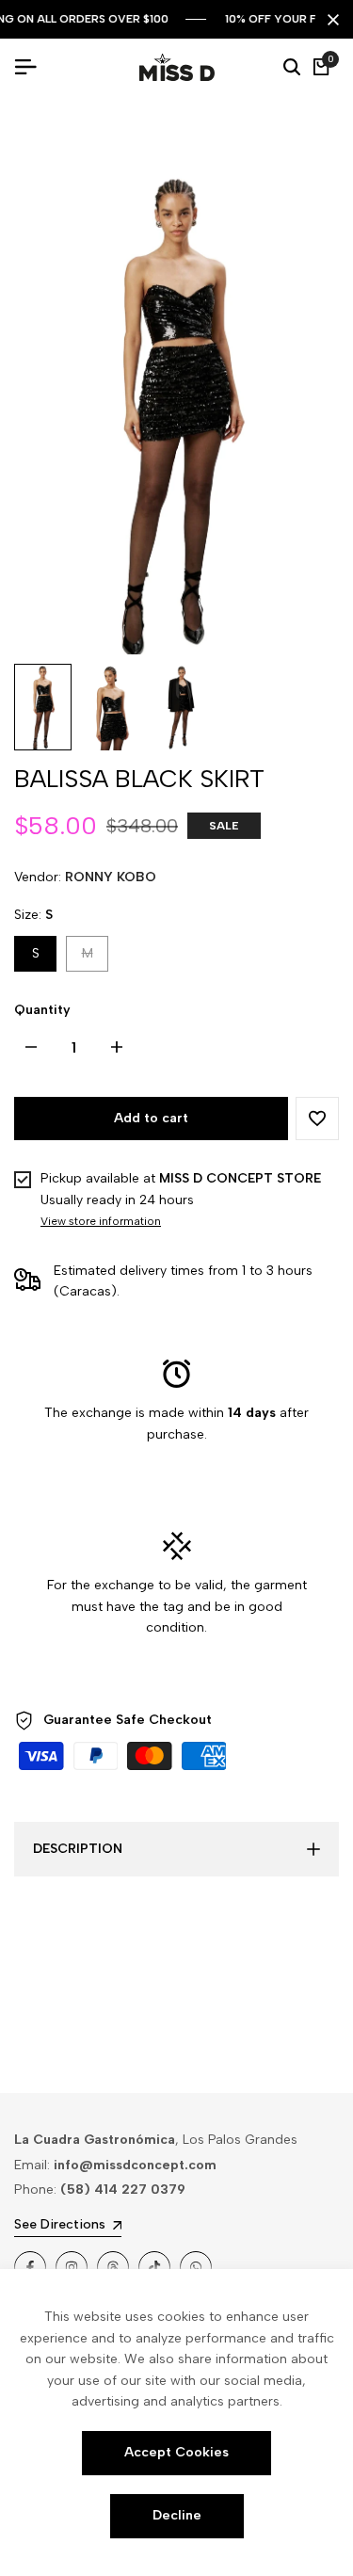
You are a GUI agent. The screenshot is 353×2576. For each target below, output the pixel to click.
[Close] (329, 20)
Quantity (42, 1010)
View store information (101, 1221)
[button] (317, 1119)
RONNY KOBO (111, 877)
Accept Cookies (176, 2452)
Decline (177, 2515)
